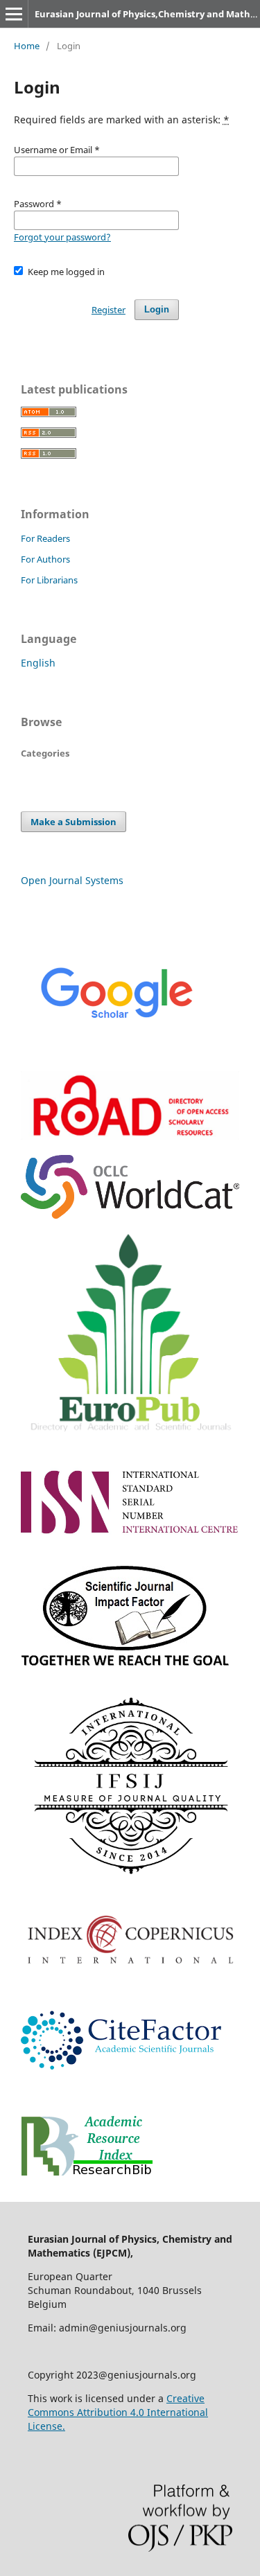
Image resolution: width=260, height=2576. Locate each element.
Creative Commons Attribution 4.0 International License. (118, 2412)
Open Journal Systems (72, 880)
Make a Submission (73, 822)
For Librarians (49, 580)
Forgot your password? (62, 237)
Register (109, 310)
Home (27, 46)
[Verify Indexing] (116, 1052)
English (38, 663)
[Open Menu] (14, 14)
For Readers (45, 538)
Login (157, 309)
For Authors (45, 559)
